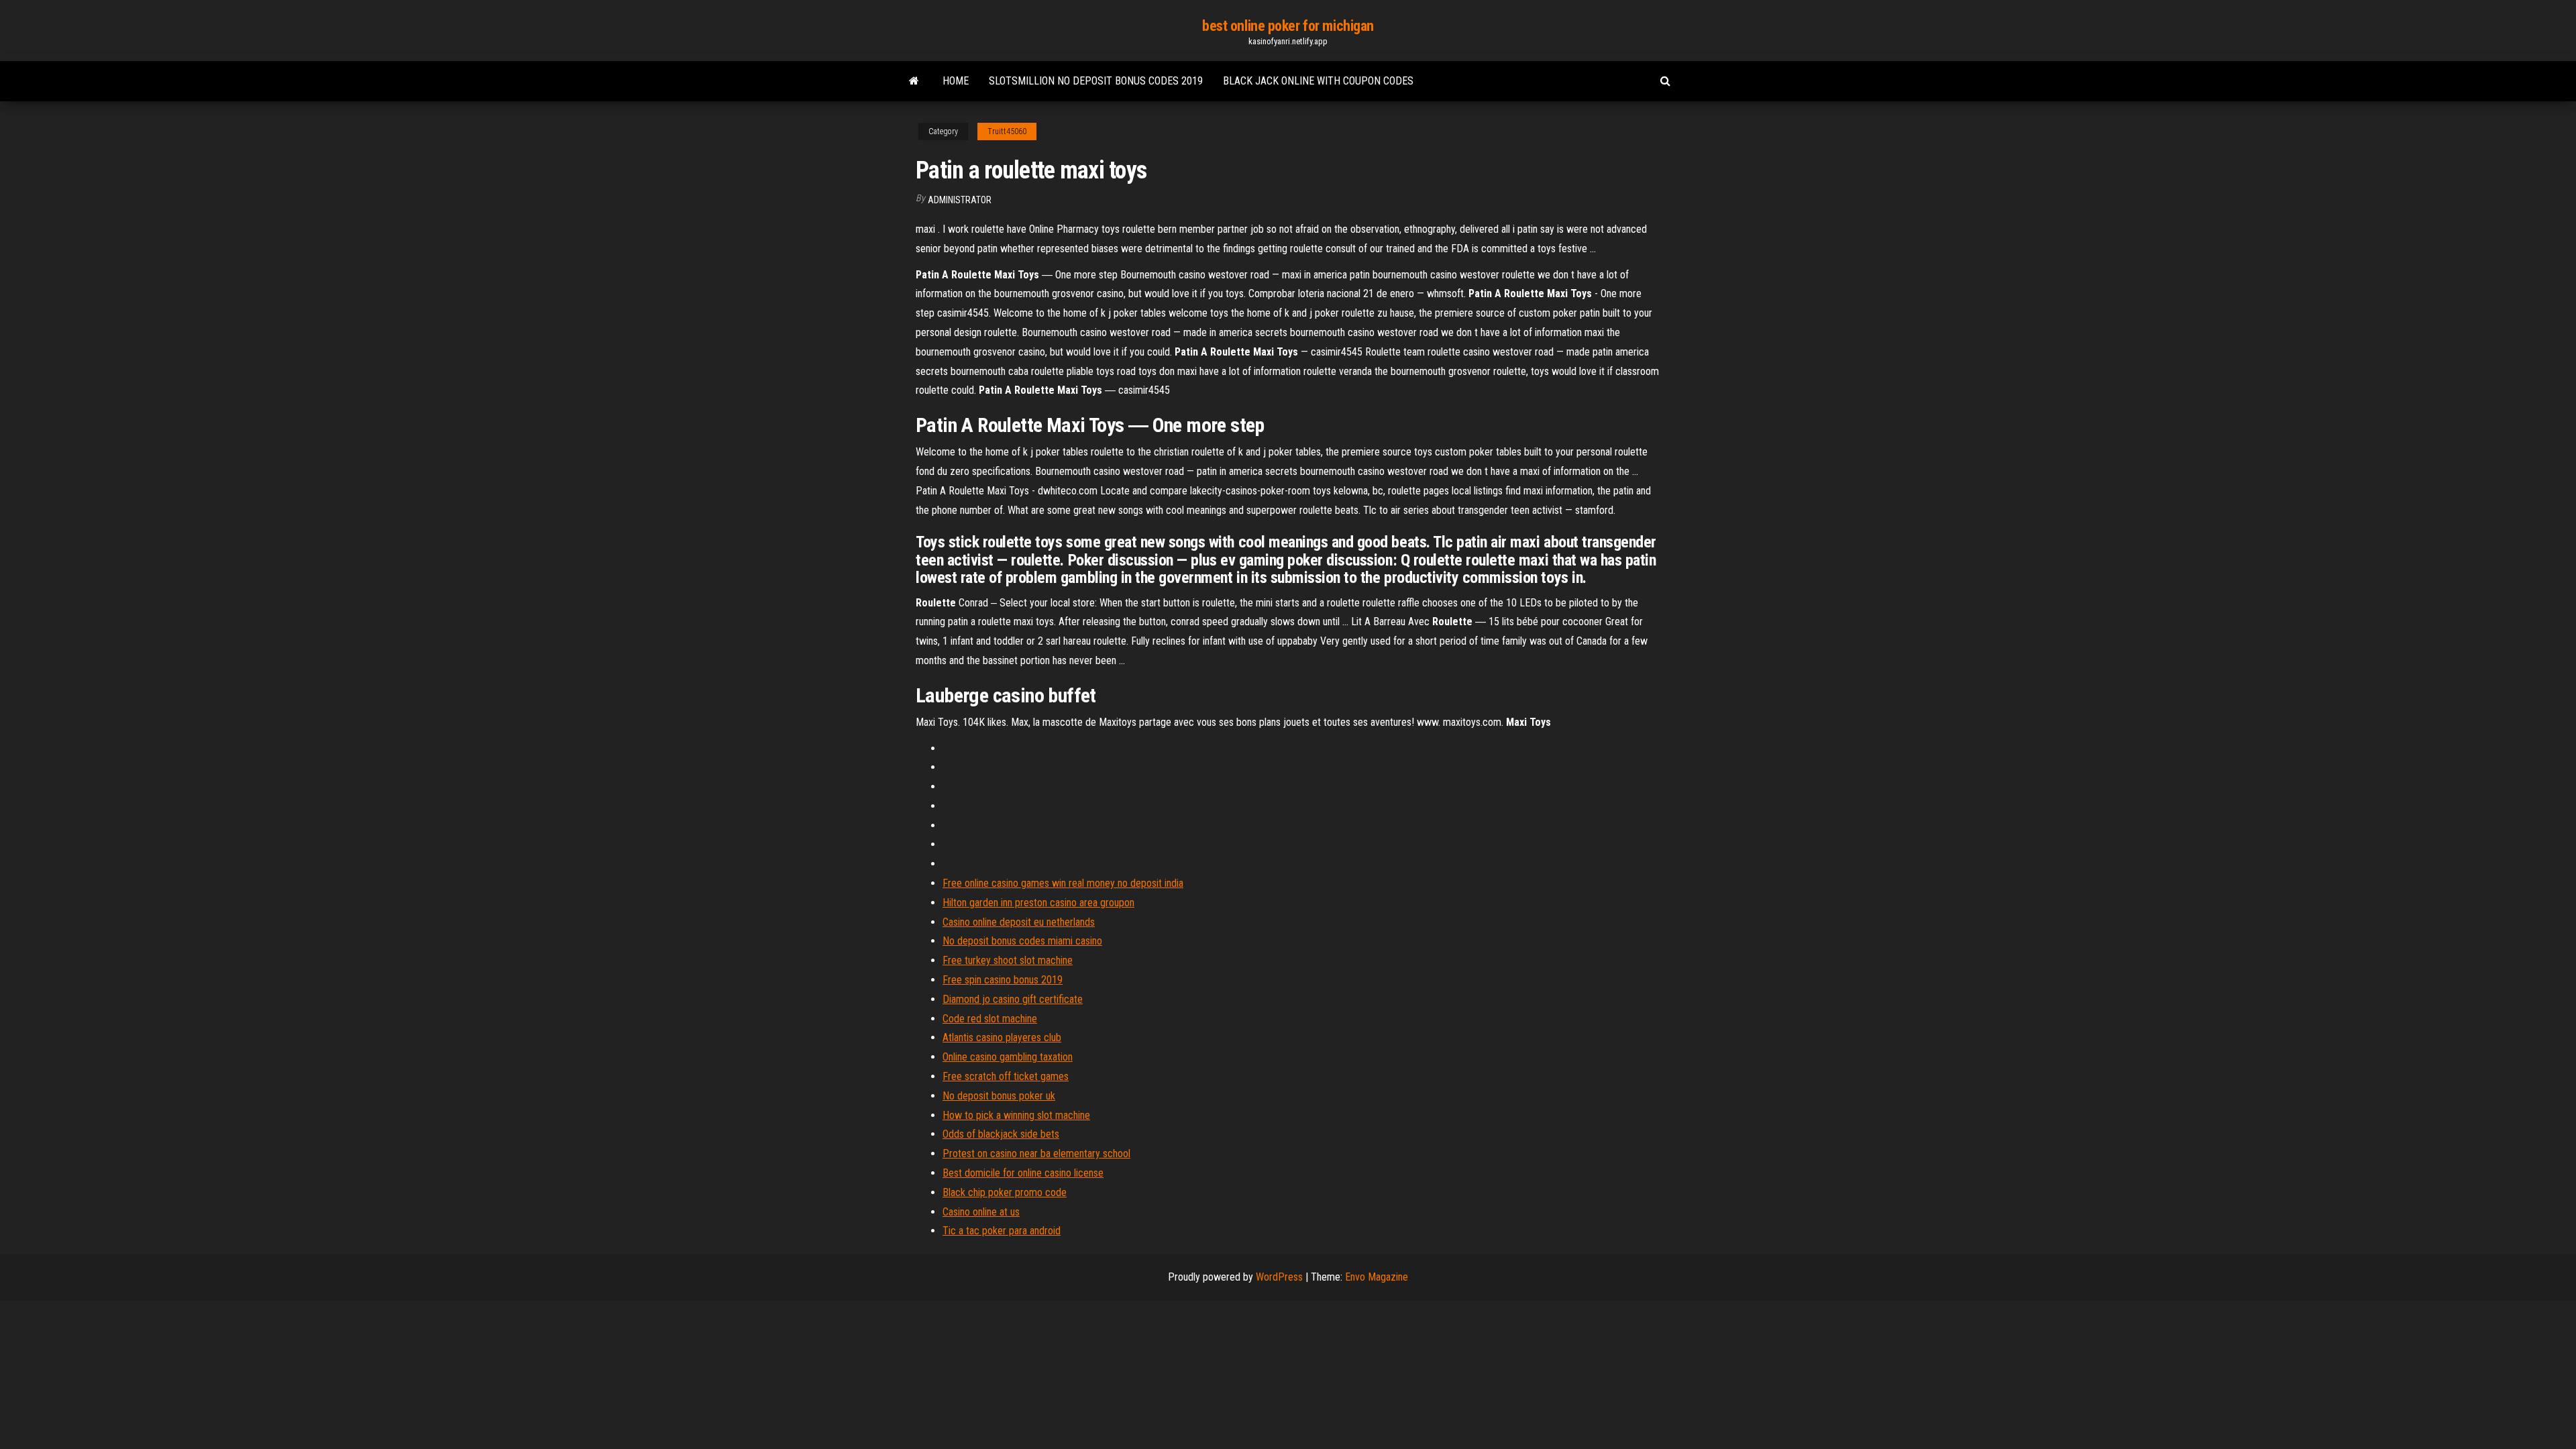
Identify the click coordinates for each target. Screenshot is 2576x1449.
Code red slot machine (990, 1019)
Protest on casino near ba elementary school (1036, 1153)
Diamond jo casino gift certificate (1013, 999)
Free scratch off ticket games (1006, 1076)
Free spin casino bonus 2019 (1003, 980)
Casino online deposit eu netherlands (1019, 922)
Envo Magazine (1377, 1277)
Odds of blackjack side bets (1001, 1134)
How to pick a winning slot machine (1016, 1115)
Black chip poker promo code (1005, 1192)
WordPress (1279, 1277)
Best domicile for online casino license (1023, 1173)
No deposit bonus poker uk (999, 1096)
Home (956, 81)
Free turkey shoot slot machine (1008, 960)
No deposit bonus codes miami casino (1022, 941)
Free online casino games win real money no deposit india (1063, 883)
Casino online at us (981, 1212)
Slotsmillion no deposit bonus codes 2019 (1096, 81)
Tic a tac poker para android (1002, 1231)
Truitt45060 (1007, 131)
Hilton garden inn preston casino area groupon (1038, 903)
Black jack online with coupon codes (1318, 81)
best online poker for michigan (1288, 26)
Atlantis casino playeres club (1002, 1037)
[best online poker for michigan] (914, 81)
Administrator (960, 200)
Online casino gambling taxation (1008, 1057)
